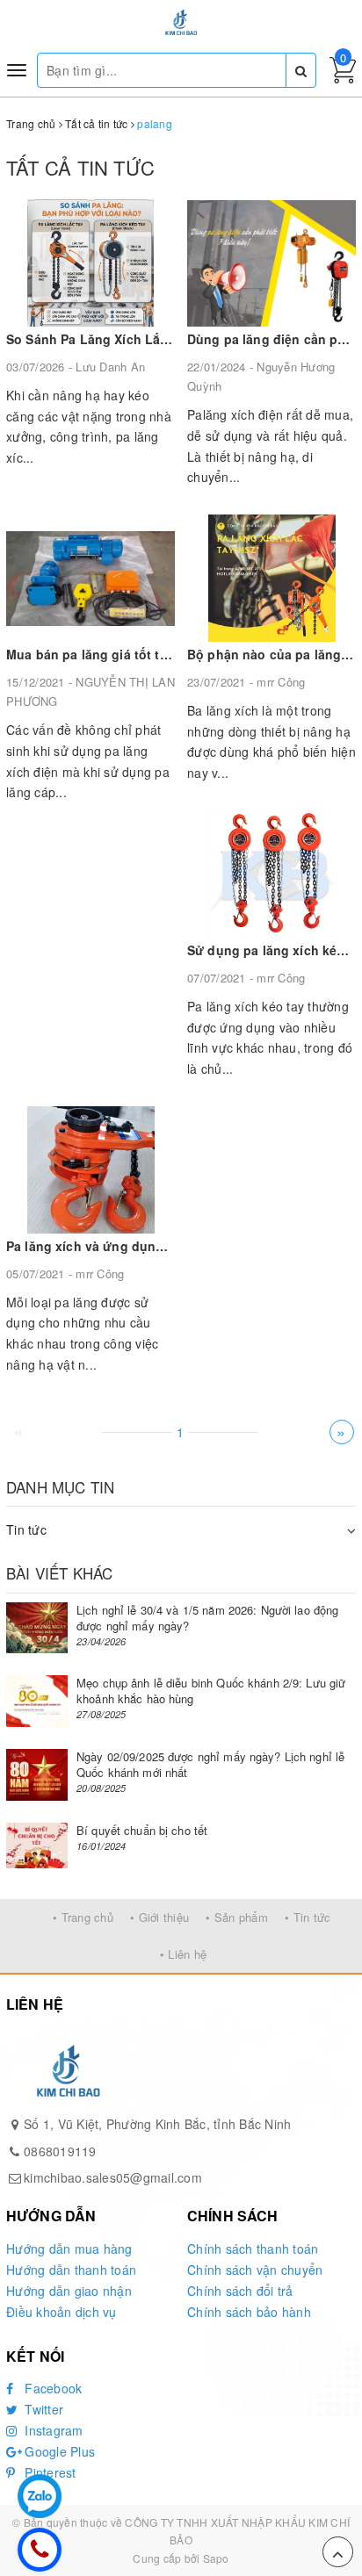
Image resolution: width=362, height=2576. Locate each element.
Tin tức (26, 1529)
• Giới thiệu (159, 1917)
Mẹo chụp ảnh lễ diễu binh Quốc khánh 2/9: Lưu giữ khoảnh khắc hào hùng (211, 1691)
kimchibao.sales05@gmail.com (113, 2177)
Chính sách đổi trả (240, 2291)
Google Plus (58, 2451)
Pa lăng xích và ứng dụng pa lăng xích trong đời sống (172, 1246)
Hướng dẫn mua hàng (69, 2249)
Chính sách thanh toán (253, 2249)
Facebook (51, 2388)
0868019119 (60, 2151)
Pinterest (49, 2472)
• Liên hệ (183, 1954)
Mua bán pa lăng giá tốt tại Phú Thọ (116, 654)
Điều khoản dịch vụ (62, 2312)
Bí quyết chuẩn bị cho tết (142, 1830)
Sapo (216, 2558)
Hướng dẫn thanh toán (71, 2270)
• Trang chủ (83, 1917)
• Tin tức (308, 1917)
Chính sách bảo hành (249, 2312)
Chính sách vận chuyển (255, 2270)
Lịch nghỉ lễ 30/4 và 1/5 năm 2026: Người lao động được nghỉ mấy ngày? (207, 1618)
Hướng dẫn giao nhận (69, 2291)
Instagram (52, 2430)
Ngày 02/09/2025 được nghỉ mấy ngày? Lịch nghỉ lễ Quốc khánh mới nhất (210, 1764)
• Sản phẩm (237, 1917)
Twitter (42, 2409)
